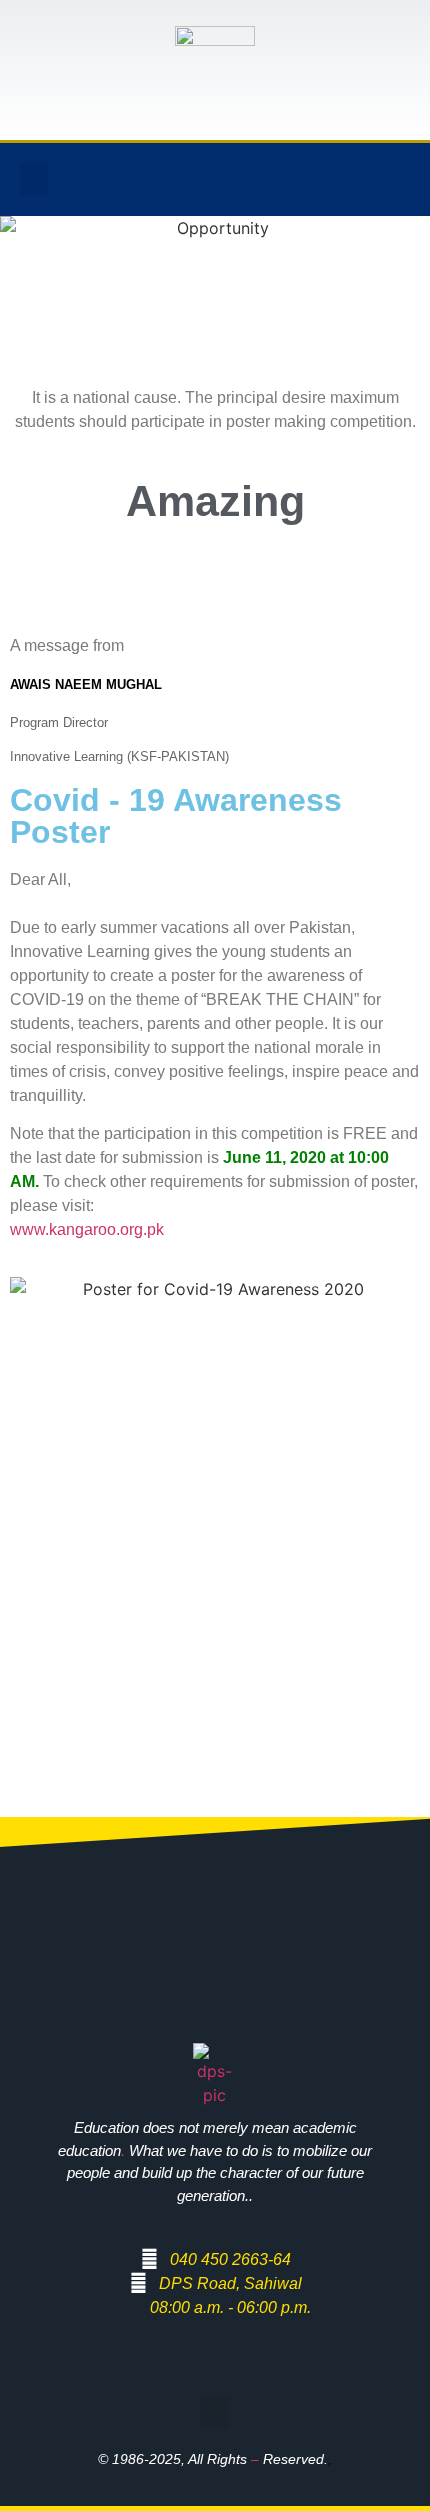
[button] (34, 179)
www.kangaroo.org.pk (87, 1229)
